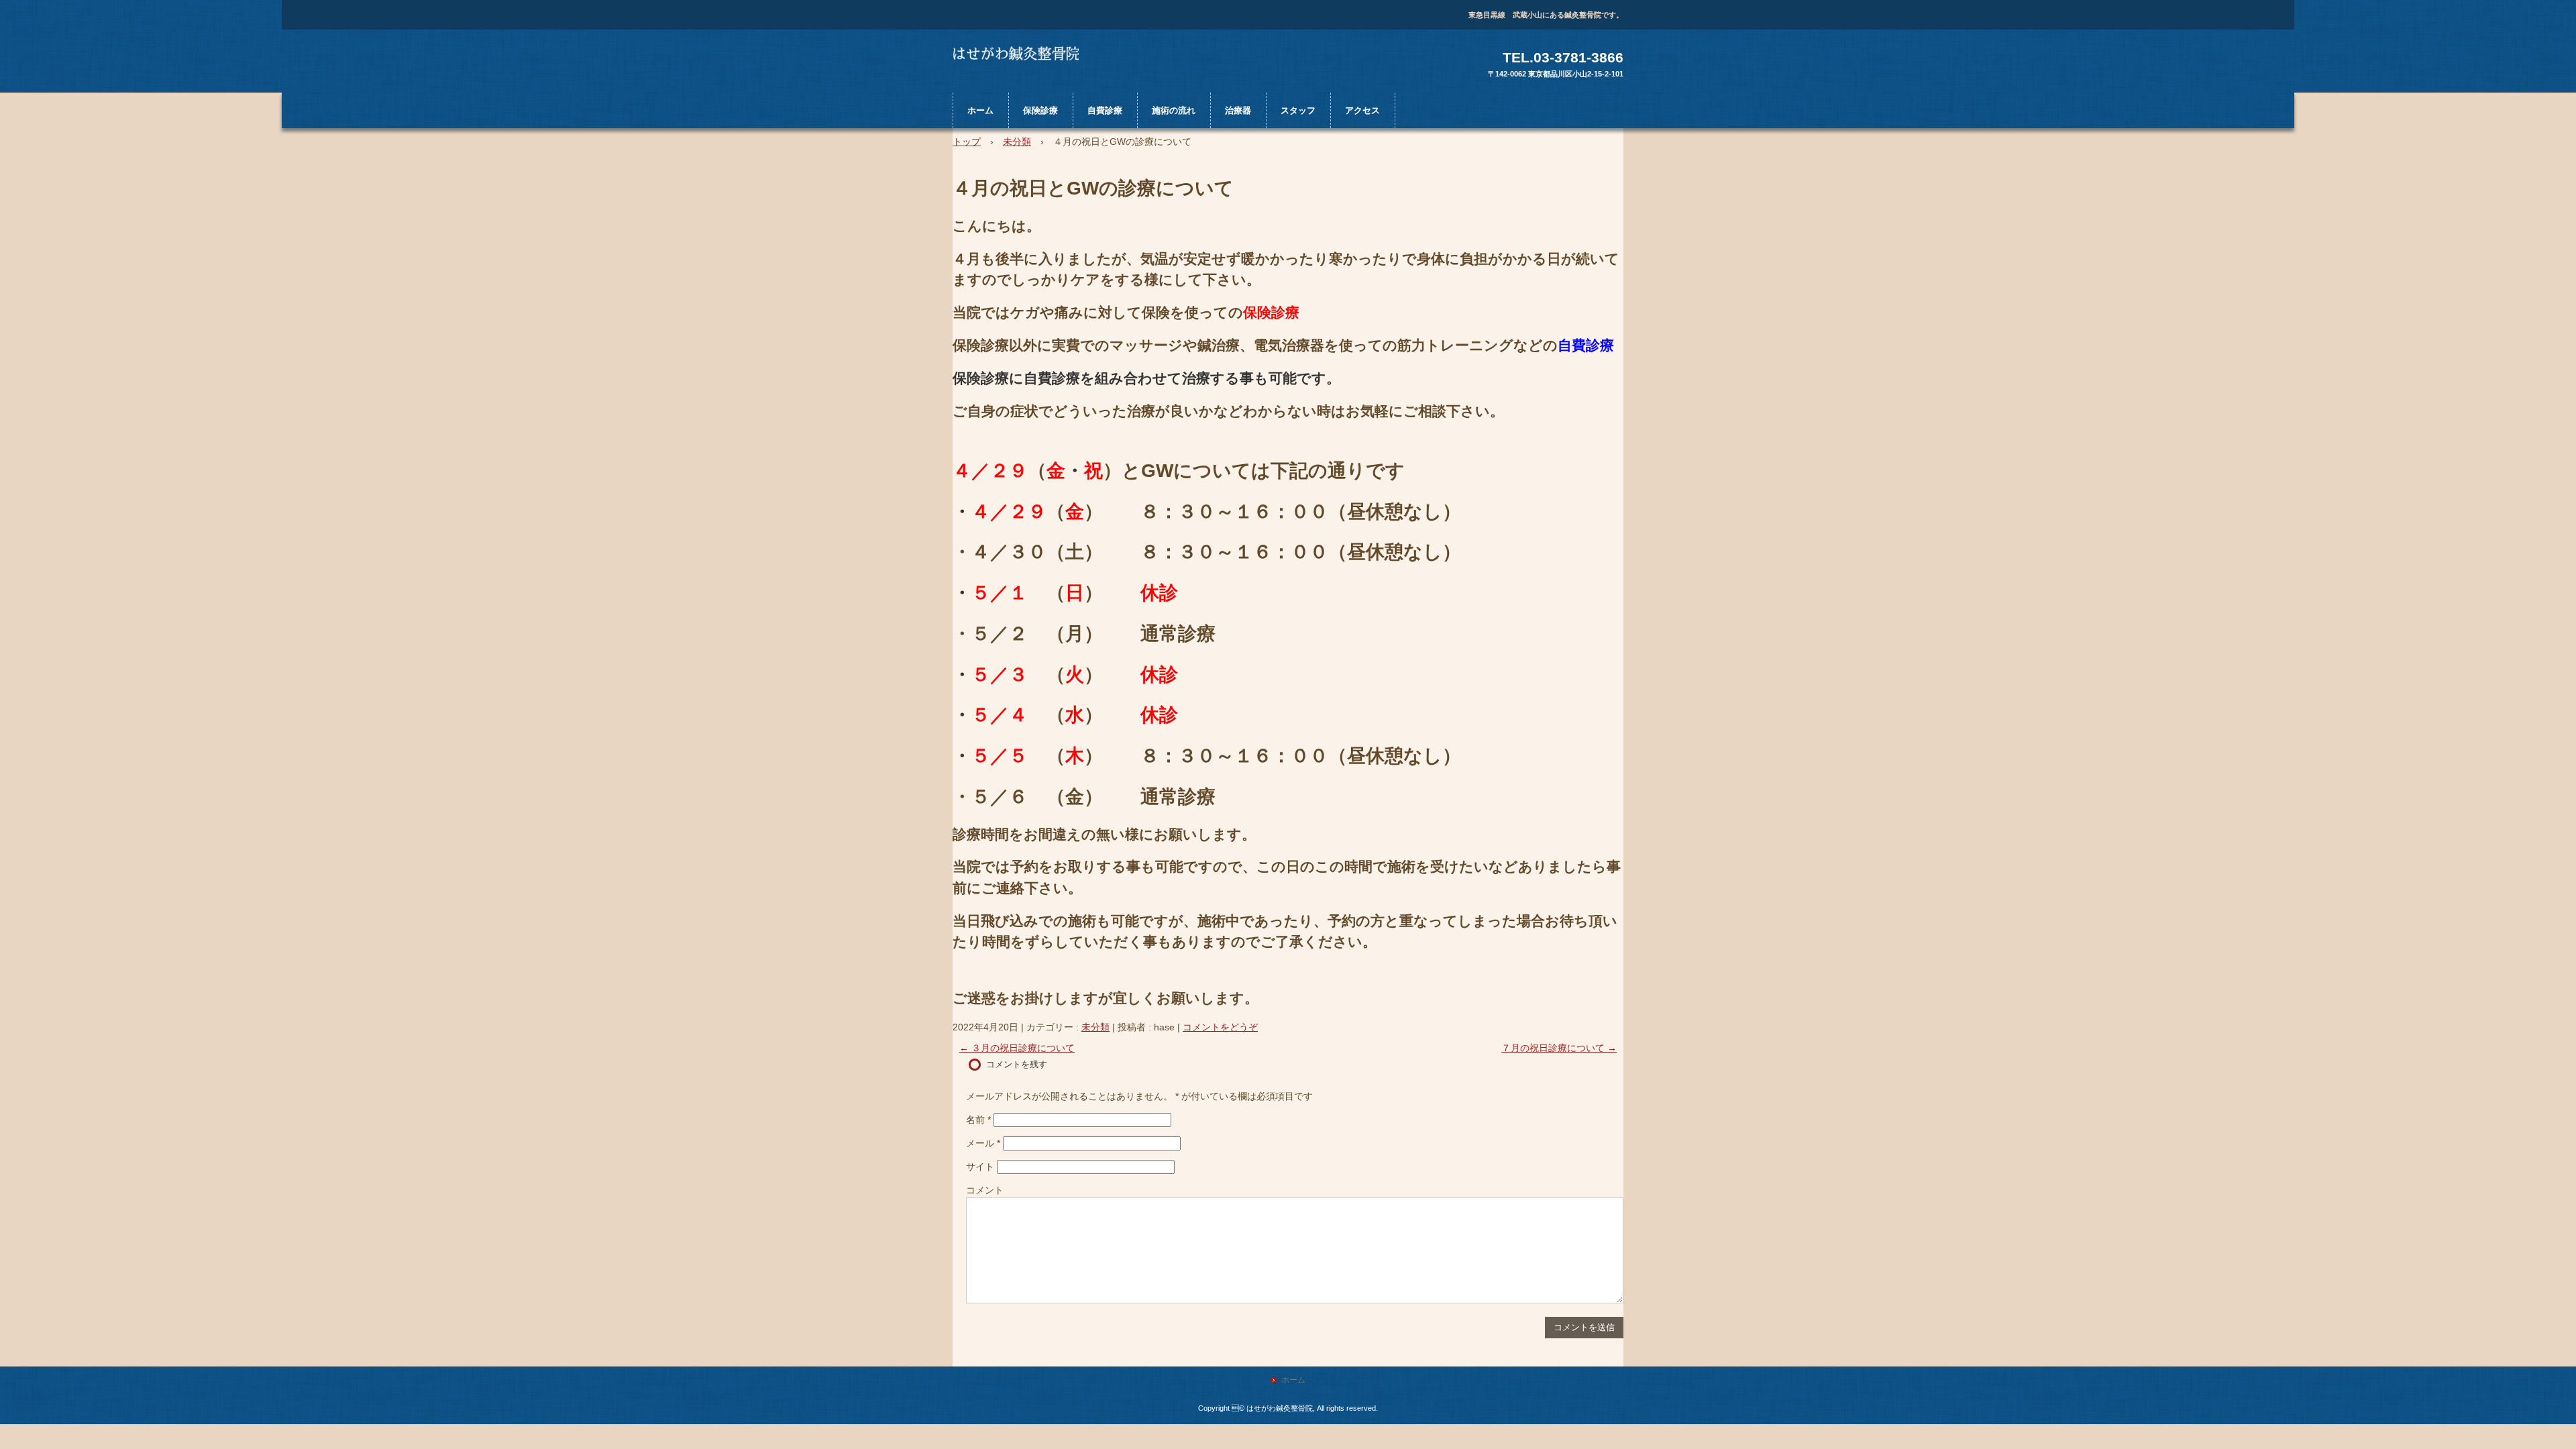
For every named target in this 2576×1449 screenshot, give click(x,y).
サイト (980, 1167)
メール (983, 1143)
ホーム (980, 110)
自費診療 (1105, 110)
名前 (978, 1120)
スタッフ (1298, 110)
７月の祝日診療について (1559, 1048)
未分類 (1095, 1027)
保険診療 (1040, 110)
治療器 (1238, 110)
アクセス (1362, 110)
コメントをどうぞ (1220, 1027)
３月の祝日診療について (1017, 1048)
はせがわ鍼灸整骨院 (1029, 64)
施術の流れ (1174, 110)
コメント (985, 1190)
